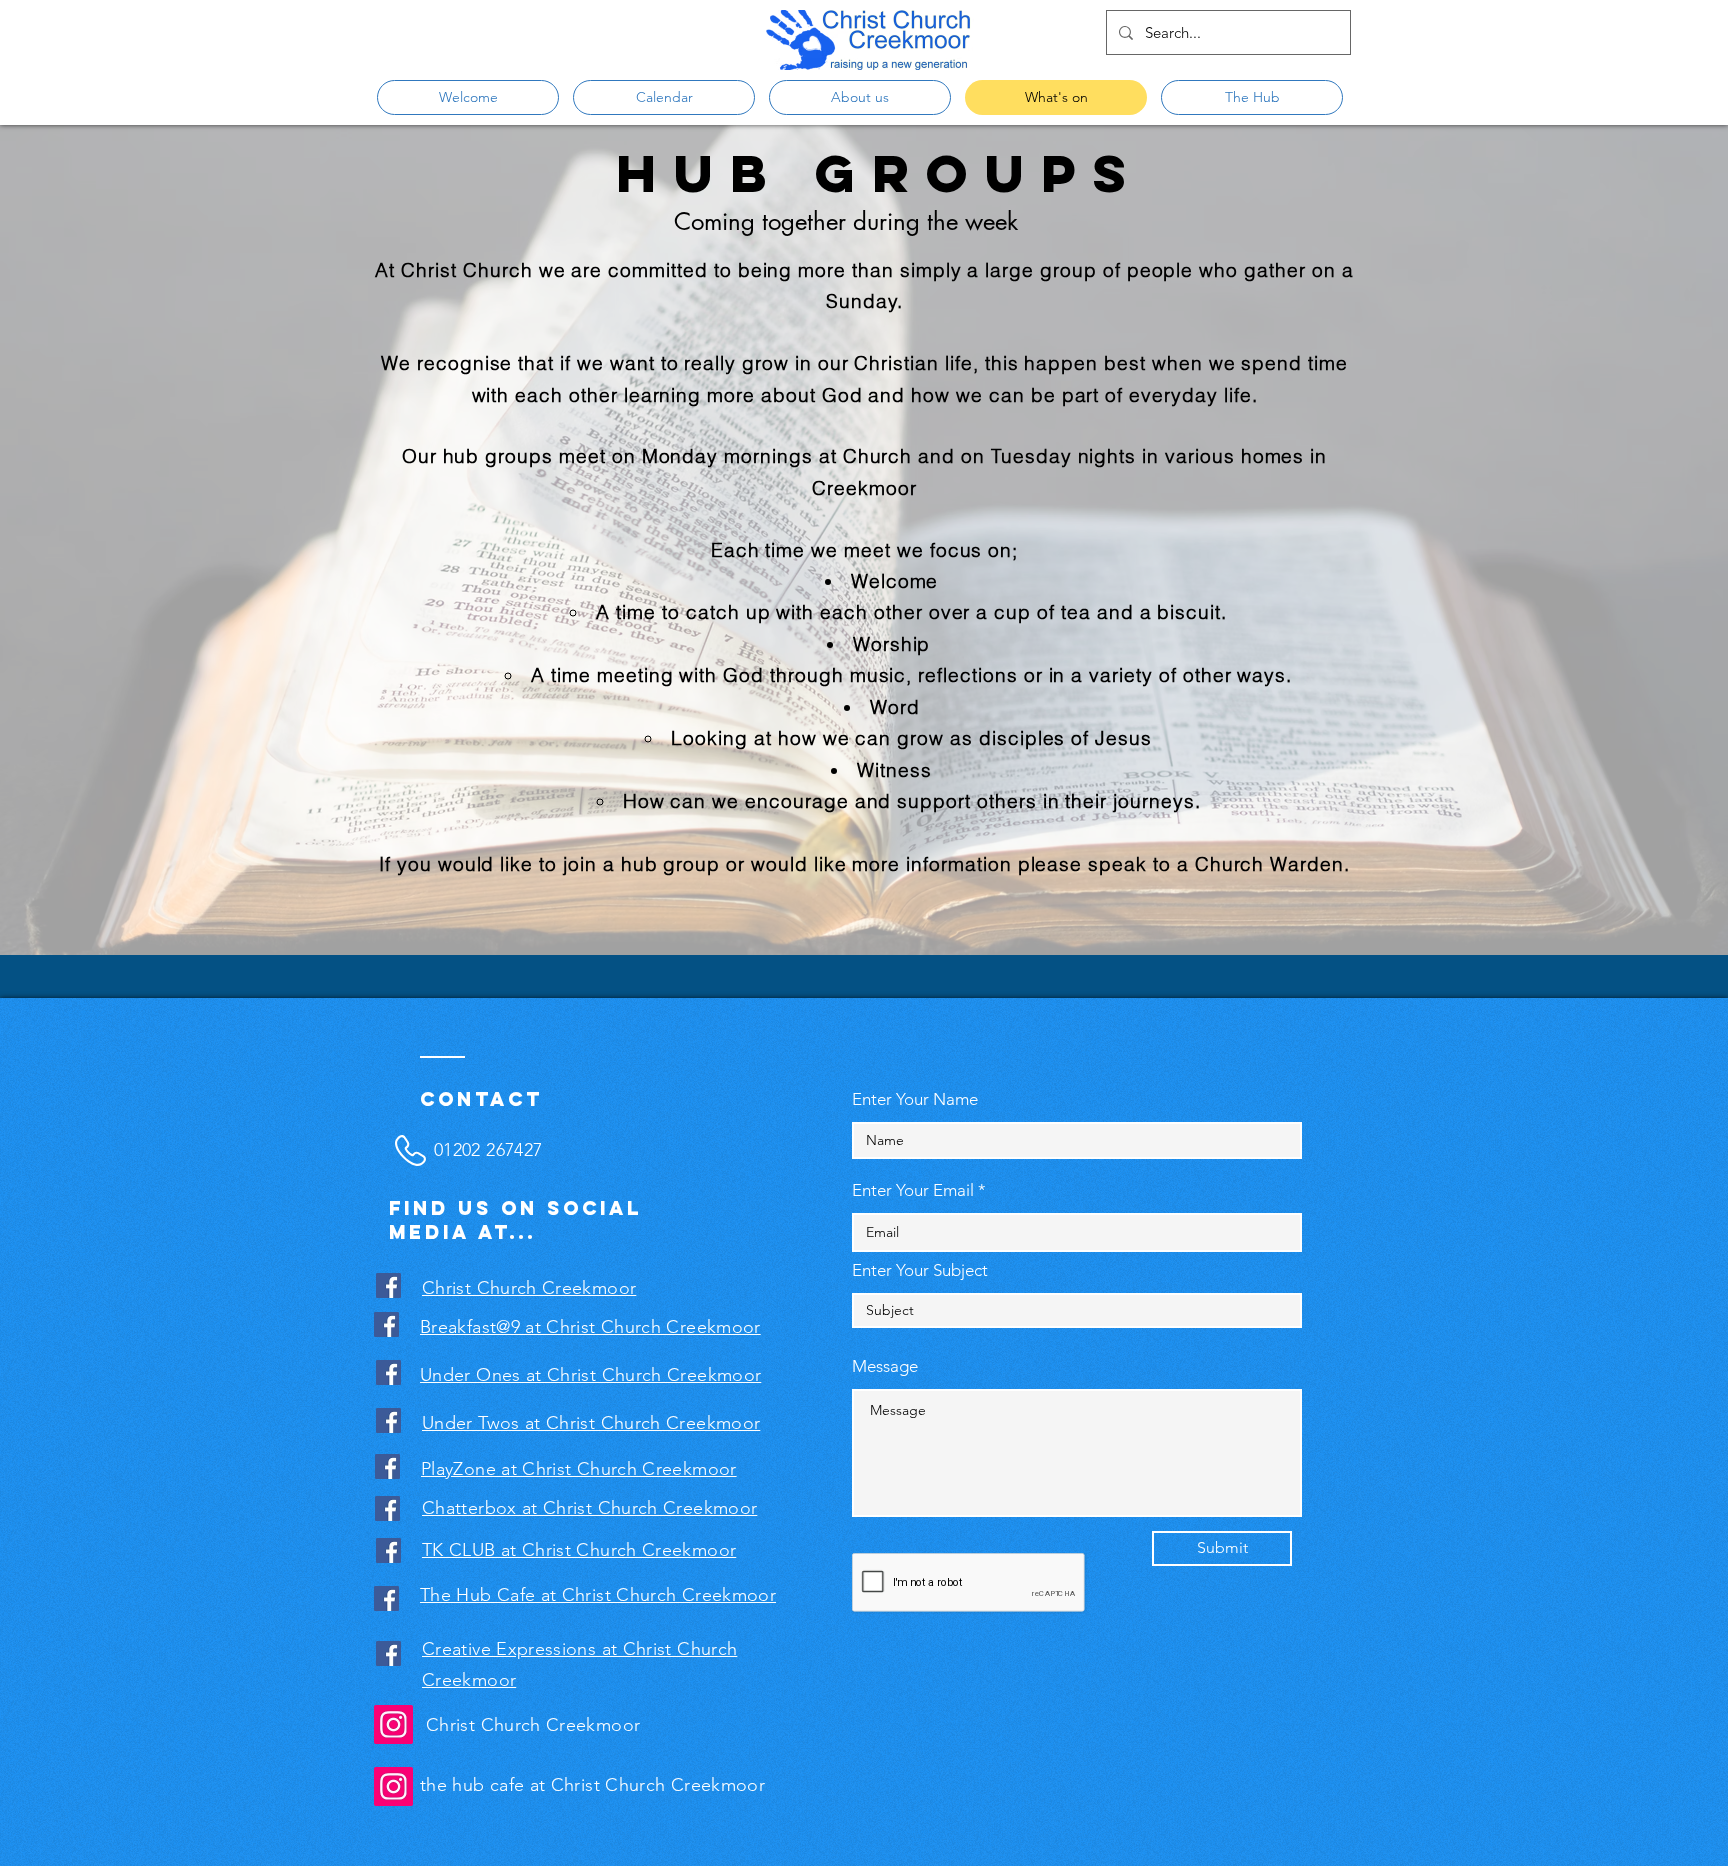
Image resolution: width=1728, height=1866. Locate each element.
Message (885, 1366)
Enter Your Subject (920, 1270)
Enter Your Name (915, 1099)
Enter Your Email (913, 1190)
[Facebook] (388, 1285)
